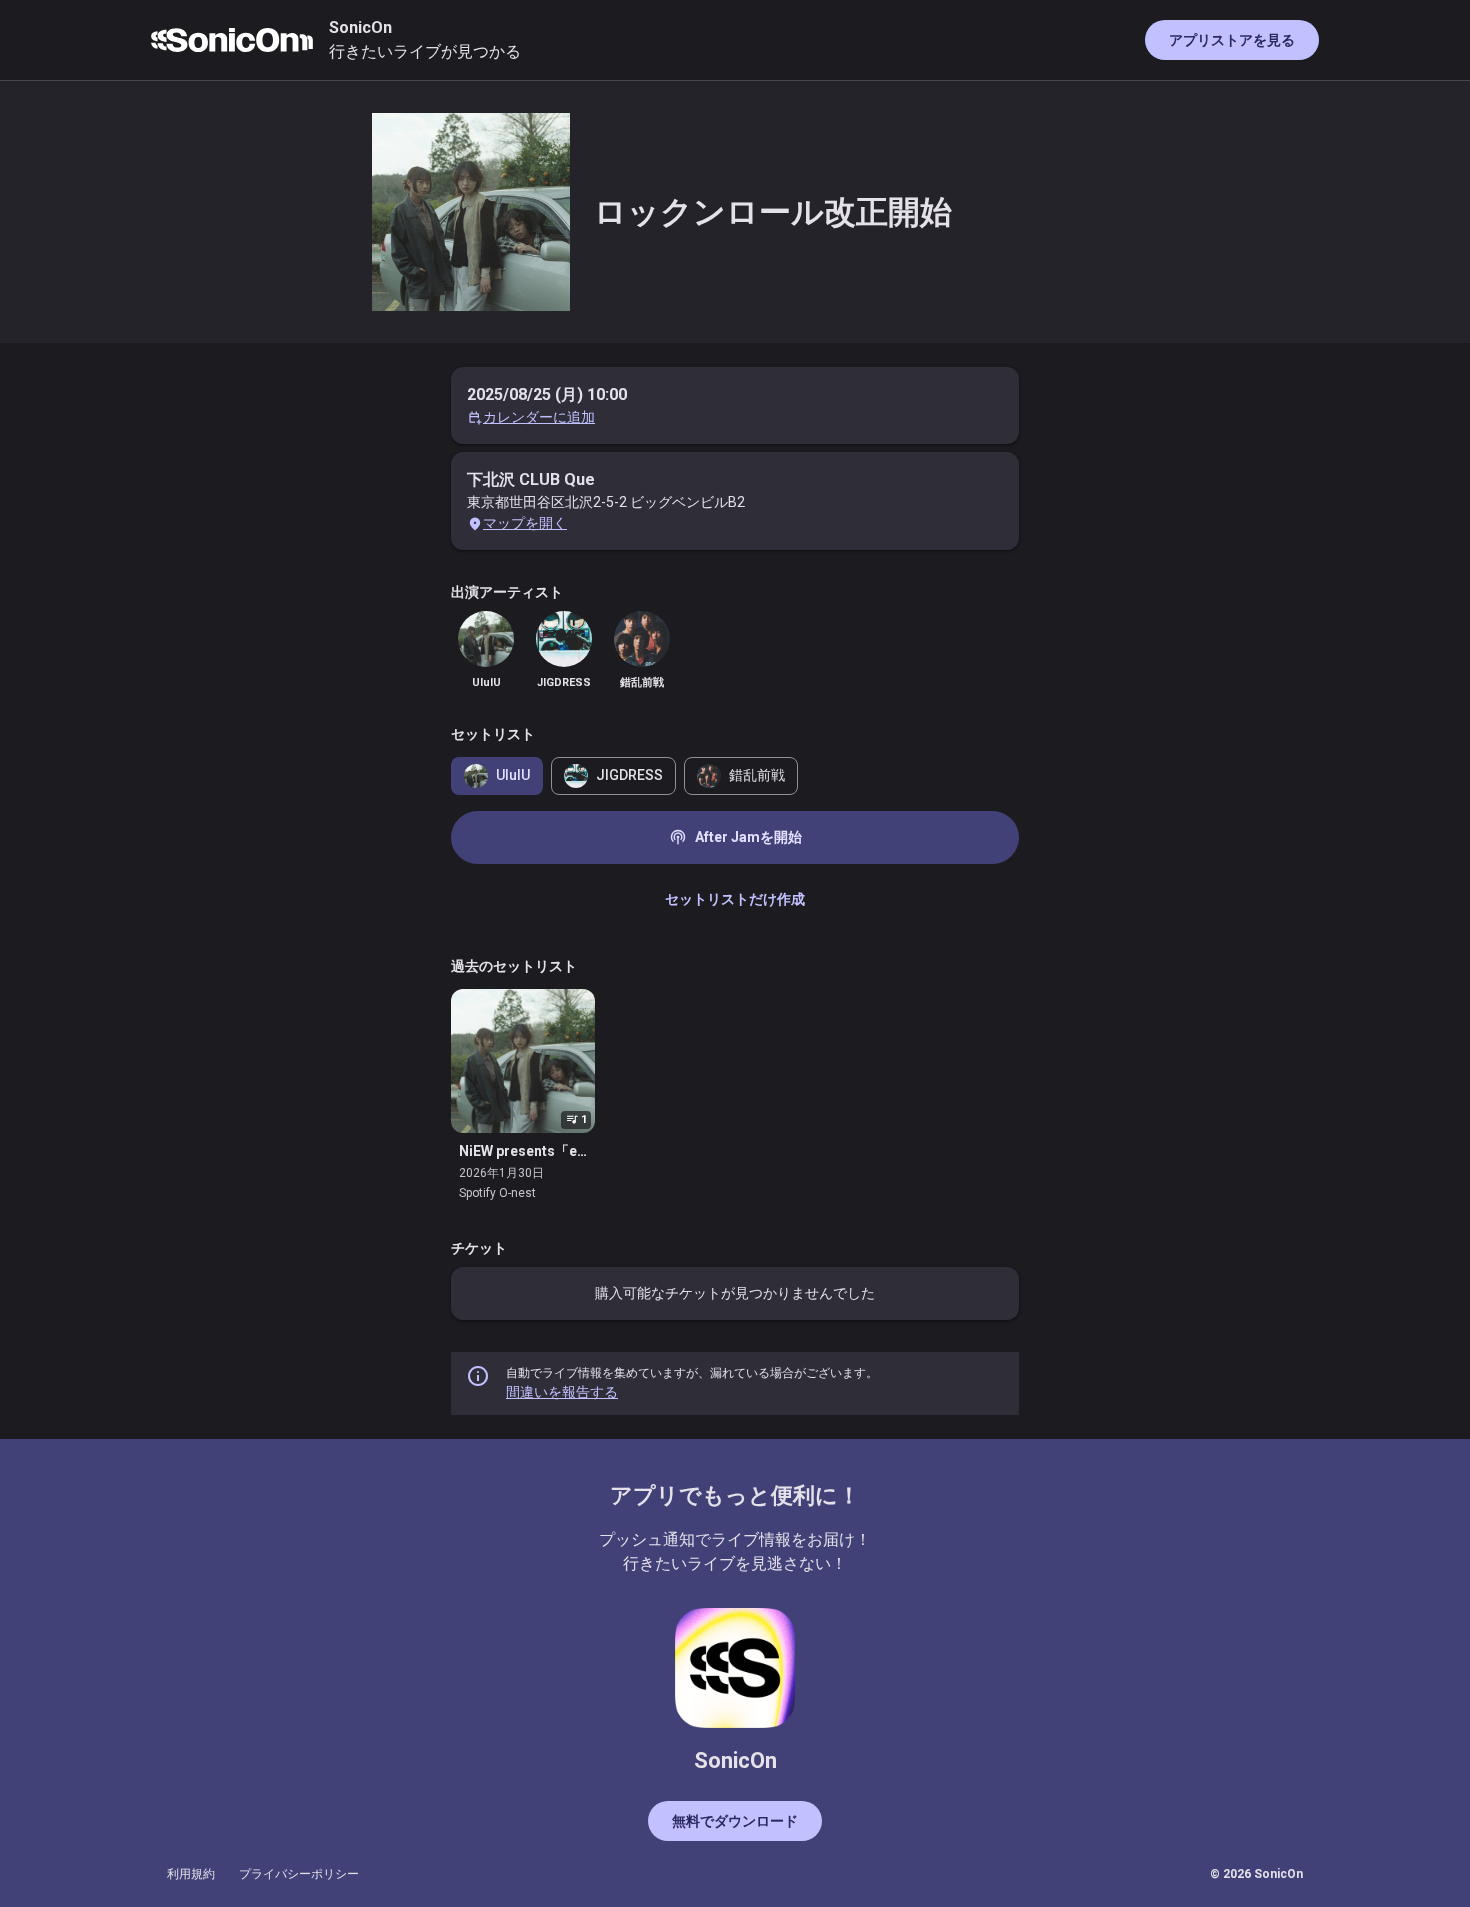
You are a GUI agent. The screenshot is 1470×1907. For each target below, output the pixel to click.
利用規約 (191, 1874)
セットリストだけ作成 (735, 899)
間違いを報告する (562, 1392)
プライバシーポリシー (299, 1874)
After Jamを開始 (735, 837)
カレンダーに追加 (539, 417)
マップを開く (525, 523)
